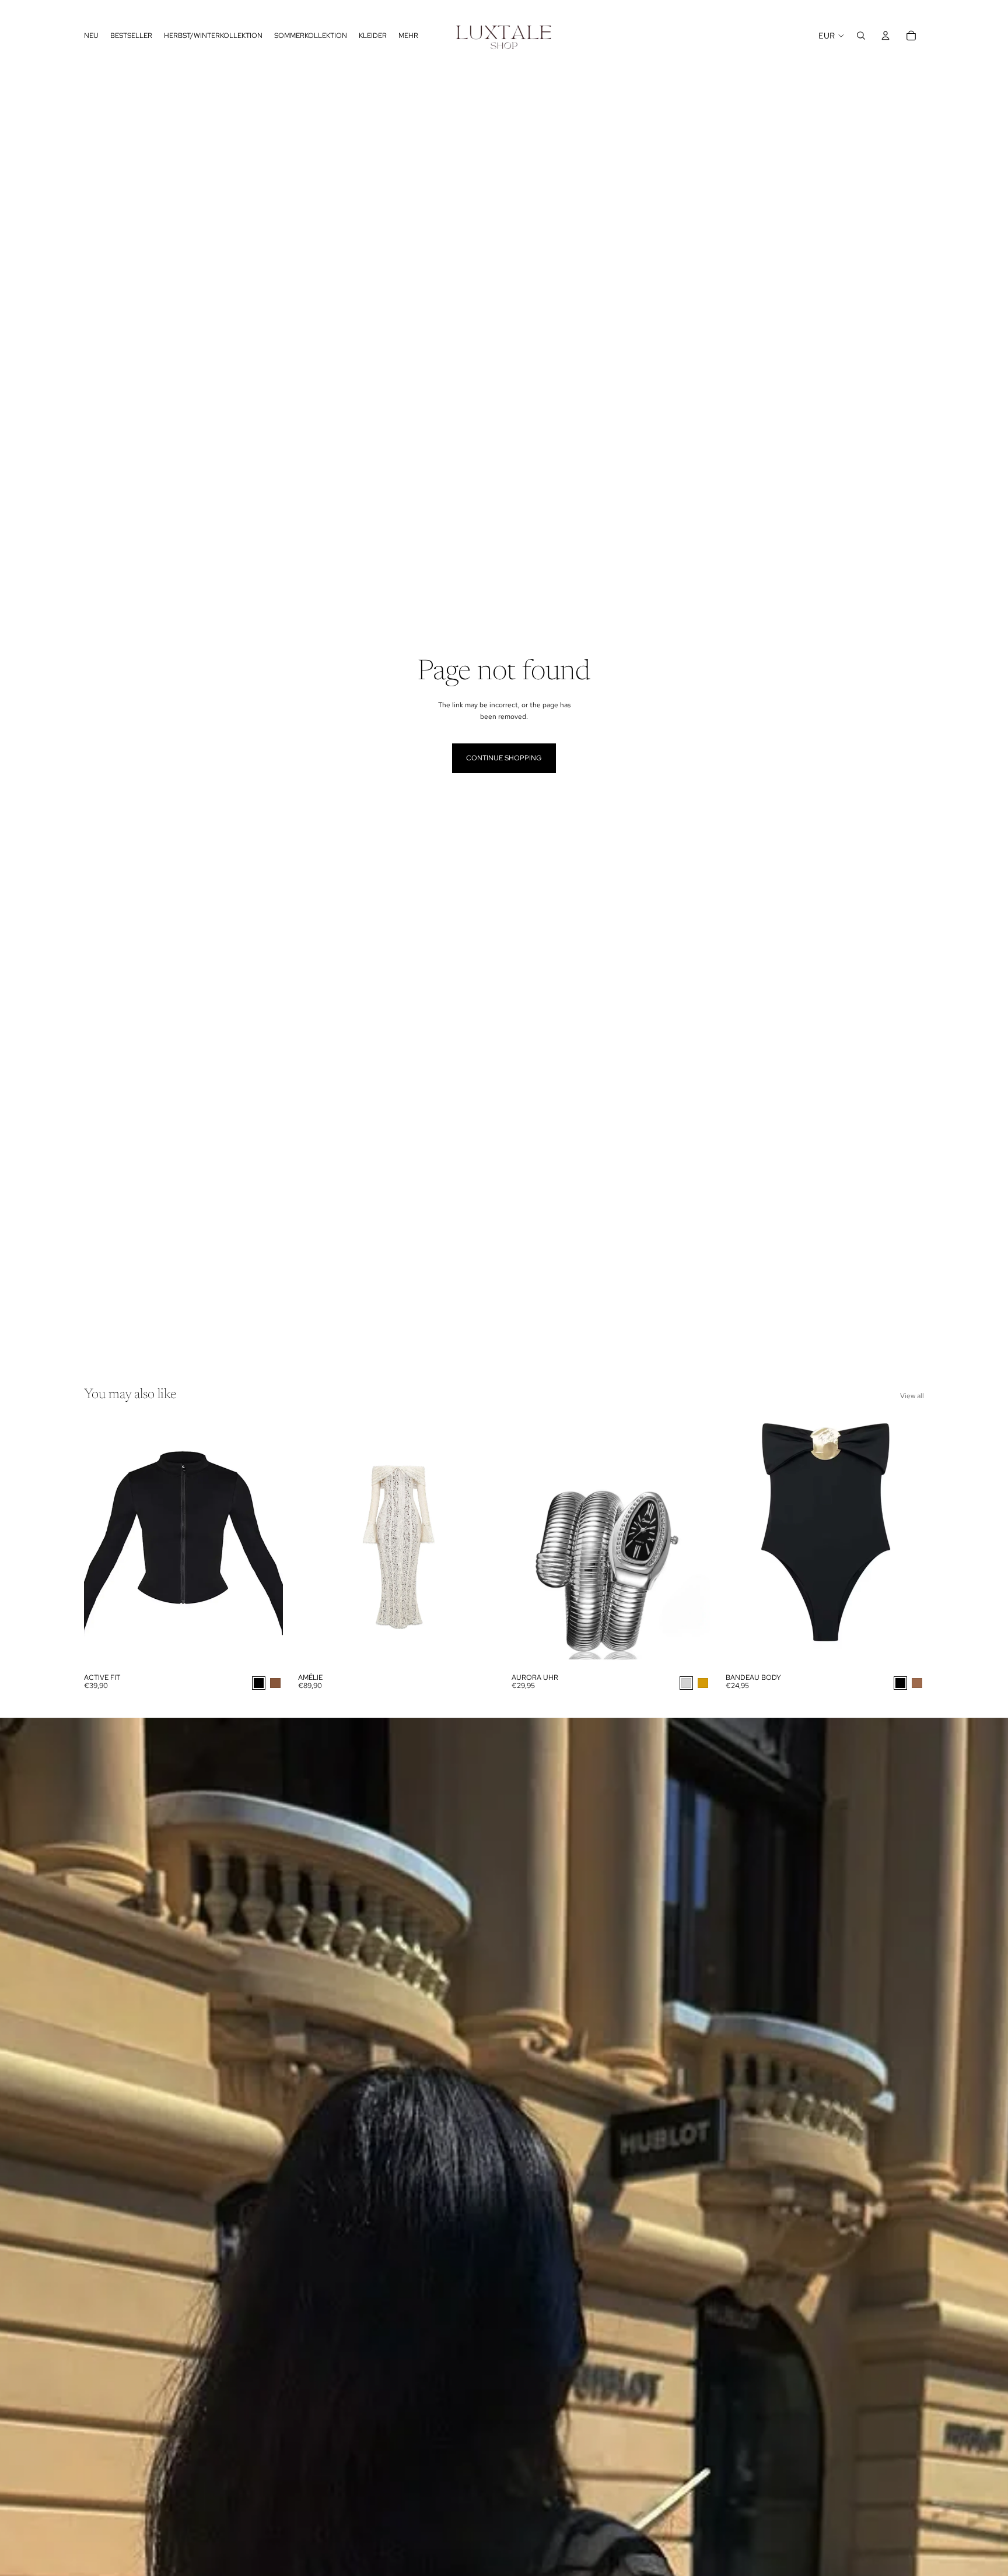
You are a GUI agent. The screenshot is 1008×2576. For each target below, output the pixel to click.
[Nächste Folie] (693, 1543)
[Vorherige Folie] (529, 1543)
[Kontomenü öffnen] (885, 36)
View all (912, 1396)
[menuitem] (408, 36)
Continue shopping (504, 758)
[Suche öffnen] (861, 36)
